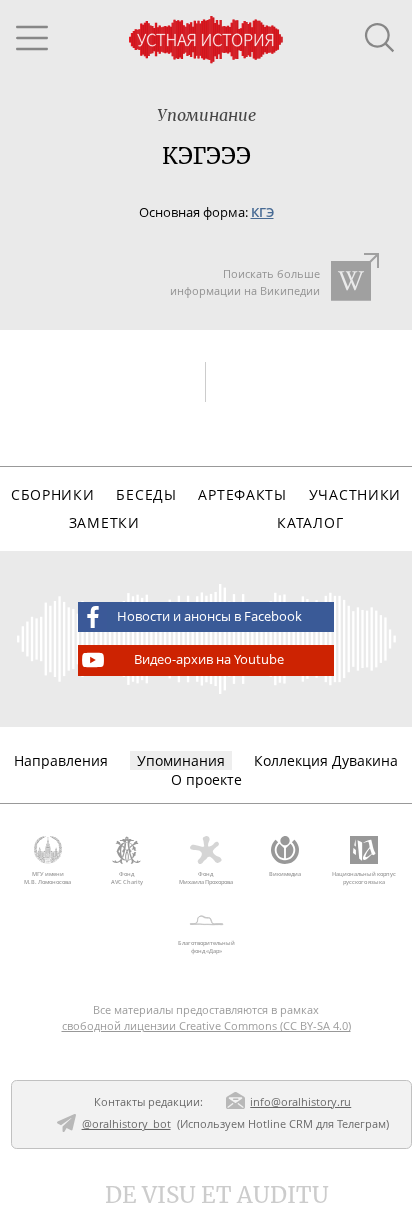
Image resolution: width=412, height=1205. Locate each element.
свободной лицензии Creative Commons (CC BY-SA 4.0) (206, 1025)
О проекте (206, 779)
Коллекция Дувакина (326, 760)
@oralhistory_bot (126, 1123)
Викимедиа (285, 874)
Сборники (53, 494)
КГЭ (262, 212)
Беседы (146, 494)
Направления (61, 760)
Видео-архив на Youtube (209, 659)
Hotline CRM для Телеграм (317, 1123)
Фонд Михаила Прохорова (206, 878)
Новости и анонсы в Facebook (209, 616)
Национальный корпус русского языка (364, 878)
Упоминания (181, 760)
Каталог (310, 522)
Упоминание (206, 115)
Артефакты (242, 494)
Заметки (104, 522)
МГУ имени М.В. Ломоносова (47, 878)
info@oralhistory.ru (300, 1101)
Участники (355, 494)
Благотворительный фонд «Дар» (206, 947)
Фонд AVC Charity (127, 878)
